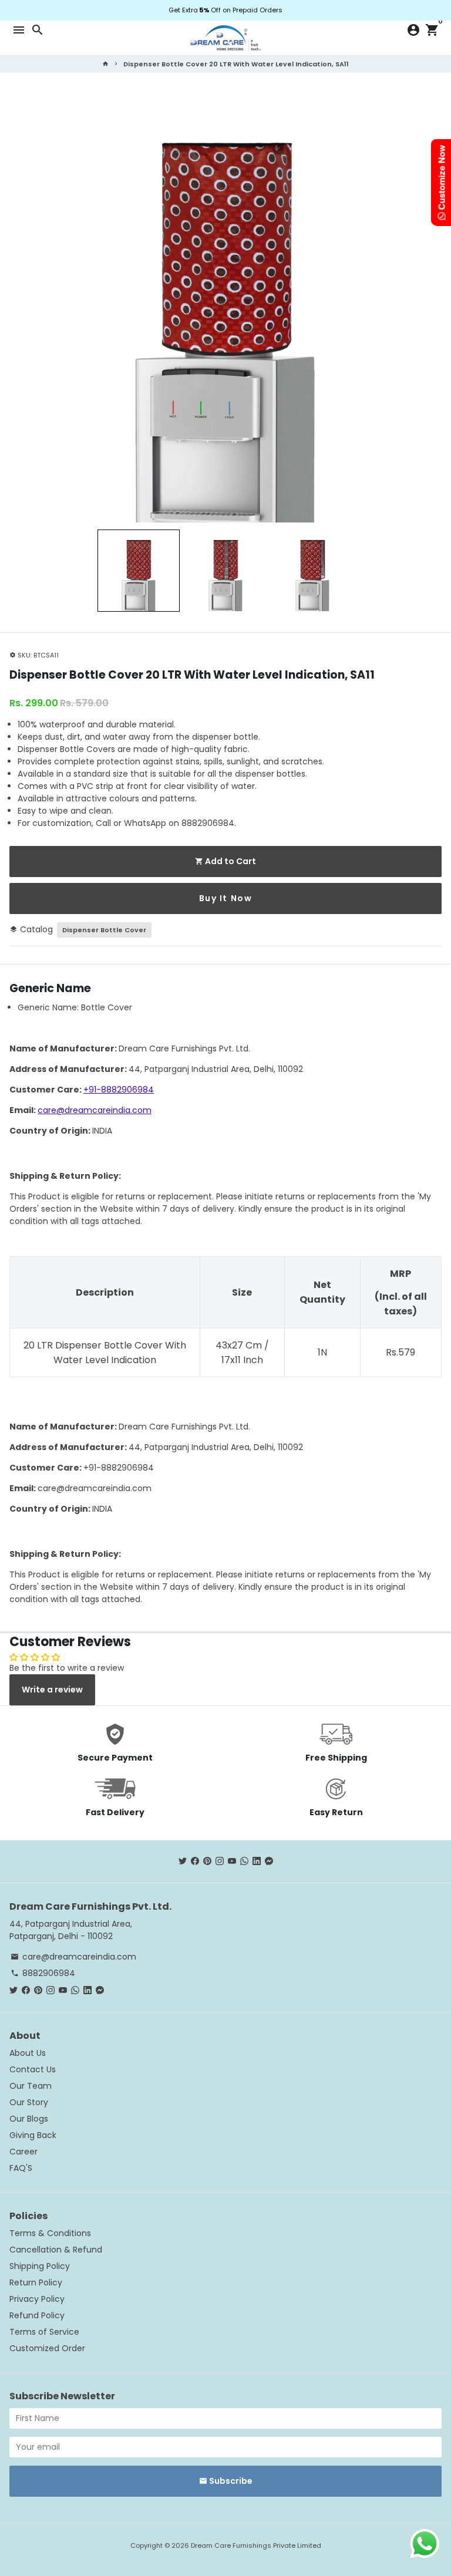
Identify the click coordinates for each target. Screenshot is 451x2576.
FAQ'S (21, 2168)
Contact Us (33, 2069)
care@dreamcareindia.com (95, 1110)
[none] (139, 571)
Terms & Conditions (50, 2233)
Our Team (31, 2086)
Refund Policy (37, 2315)
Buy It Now (226, 898)
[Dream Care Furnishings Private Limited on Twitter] (183, 1861)
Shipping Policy (40, 2266)
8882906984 (43, 1973)
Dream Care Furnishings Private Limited (256, 2545)
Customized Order (47, 2348)
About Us (28, 2053)
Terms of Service (44, 2332)
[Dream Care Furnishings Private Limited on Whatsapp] (244, 1861)
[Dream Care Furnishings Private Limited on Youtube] (232, 1861)
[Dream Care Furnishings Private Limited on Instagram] (220, 1861)
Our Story (29, 2102)
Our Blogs (29, 2119)
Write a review (52, 1690)
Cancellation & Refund (56, 2250)
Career (23, 2152)
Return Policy (36, 2282)
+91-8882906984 (119, 1090)
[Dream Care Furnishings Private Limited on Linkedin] (257, 1861)
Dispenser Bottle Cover (104, 930)
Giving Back (33, 2135)
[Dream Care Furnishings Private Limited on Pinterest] (207, 1861)
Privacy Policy (37, 2299)
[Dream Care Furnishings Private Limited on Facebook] (195, 1861)
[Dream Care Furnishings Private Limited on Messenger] (269, 1861)
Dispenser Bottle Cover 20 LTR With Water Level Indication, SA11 (236, 64)
